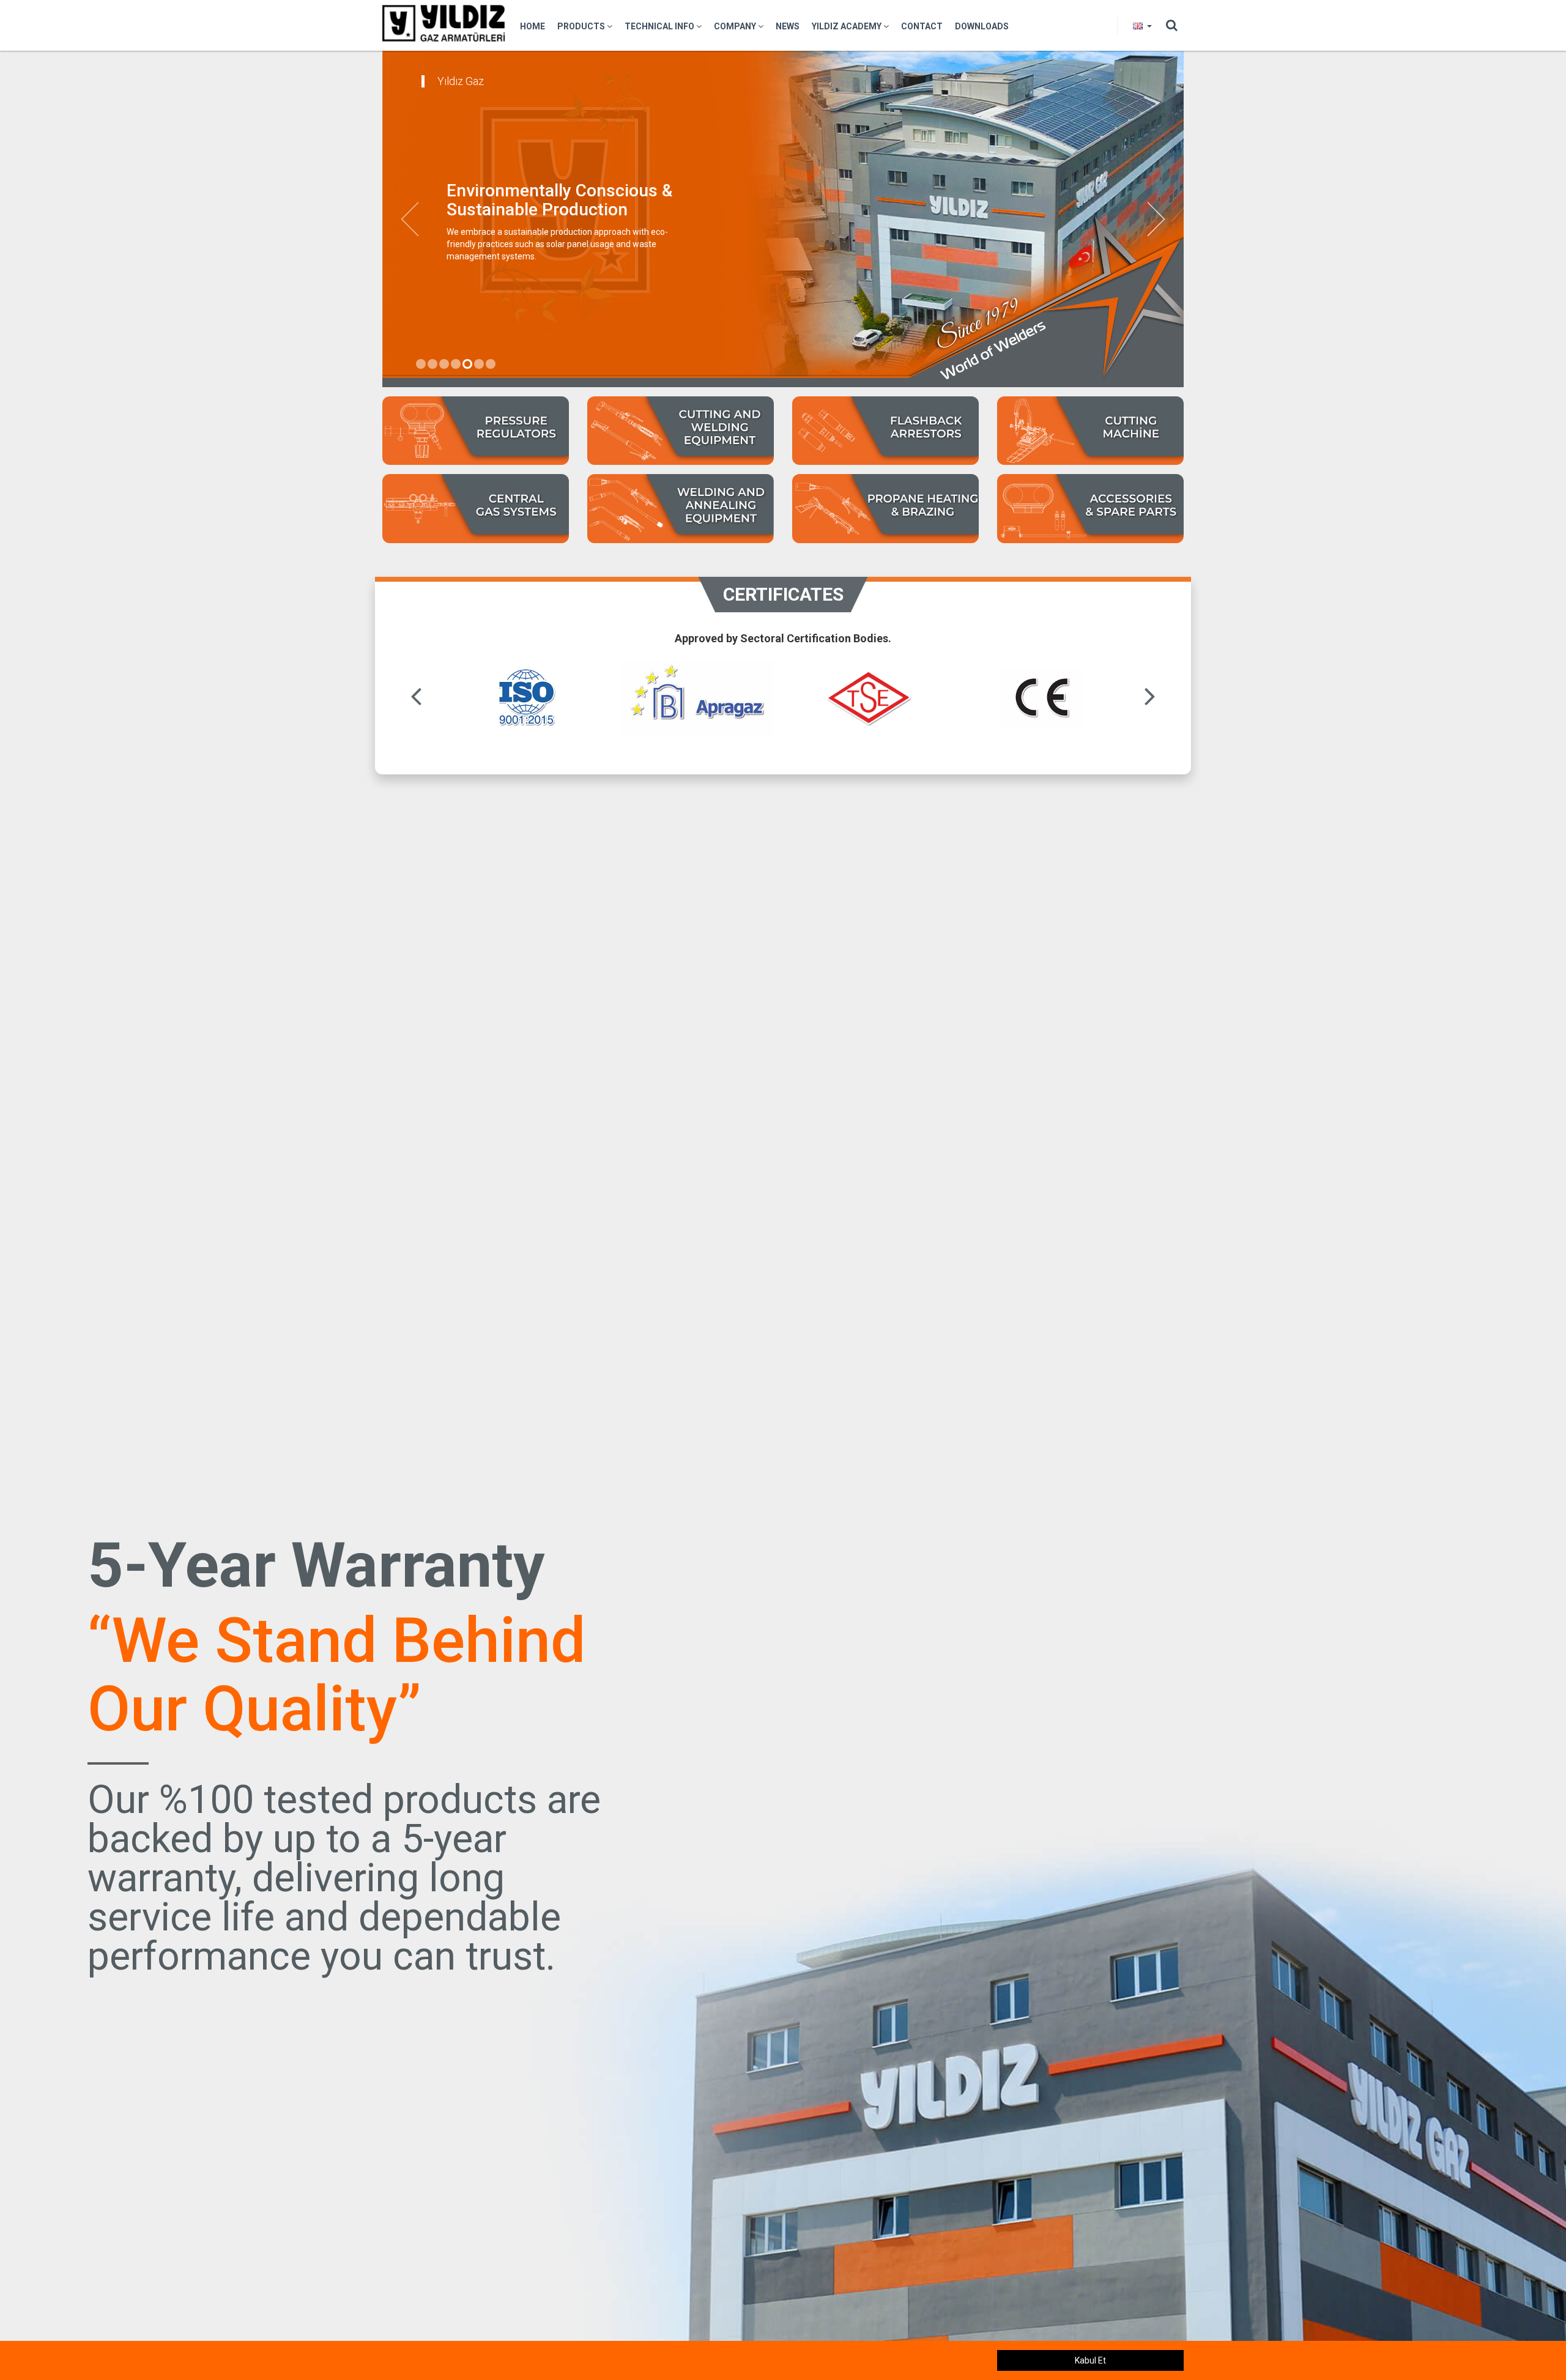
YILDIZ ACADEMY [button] (848, 26)
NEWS (788, 26)
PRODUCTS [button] (582, 26)
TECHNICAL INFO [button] (660, 26)
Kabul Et (1090, 2360)
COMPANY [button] (736, 26)
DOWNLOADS (982, 26)
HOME (533, 26)
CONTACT (922, 26)
